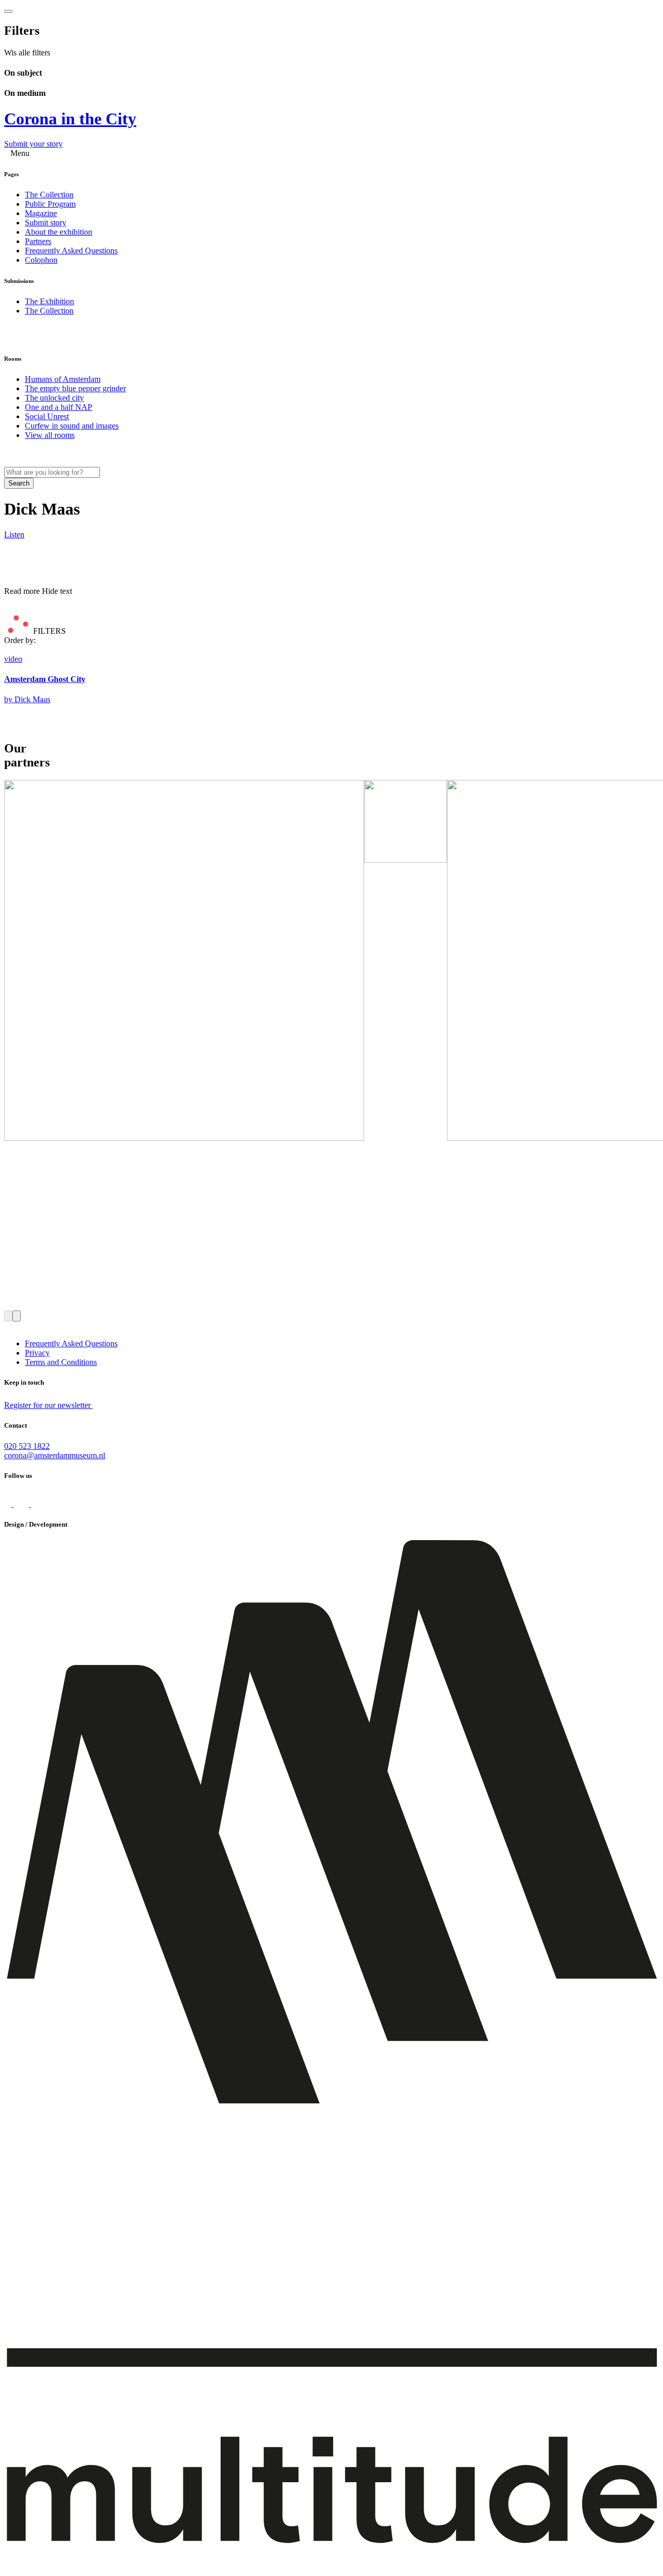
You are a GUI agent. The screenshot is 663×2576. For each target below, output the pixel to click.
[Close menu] (8, 11)
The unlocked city (54, 398)
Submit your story (33, 144)
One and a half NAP (59, 407)
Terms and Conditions (61, 1362)
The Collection (49, 195)
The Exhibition (49, 301)
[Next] (17, 1316)
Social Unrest (47, 416)
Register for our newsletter (48, 1405)
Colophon (41, 260)
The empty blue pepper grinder (75, 388)
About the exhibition (59, 232)
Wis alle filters (27, 53)
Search (19, 483)
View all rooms (50, 435)
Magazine (41, 213)
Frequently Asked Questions (71, 251)
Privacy (37, 1353)
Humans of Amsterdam (63, 379)
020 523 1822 (27, 1446)
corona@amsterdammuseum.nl (55, 1455)
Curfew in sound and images (72, 426)
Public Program (50, 204)
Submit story (46, 223)
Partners (38, 241)
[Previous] (8, 1316)
